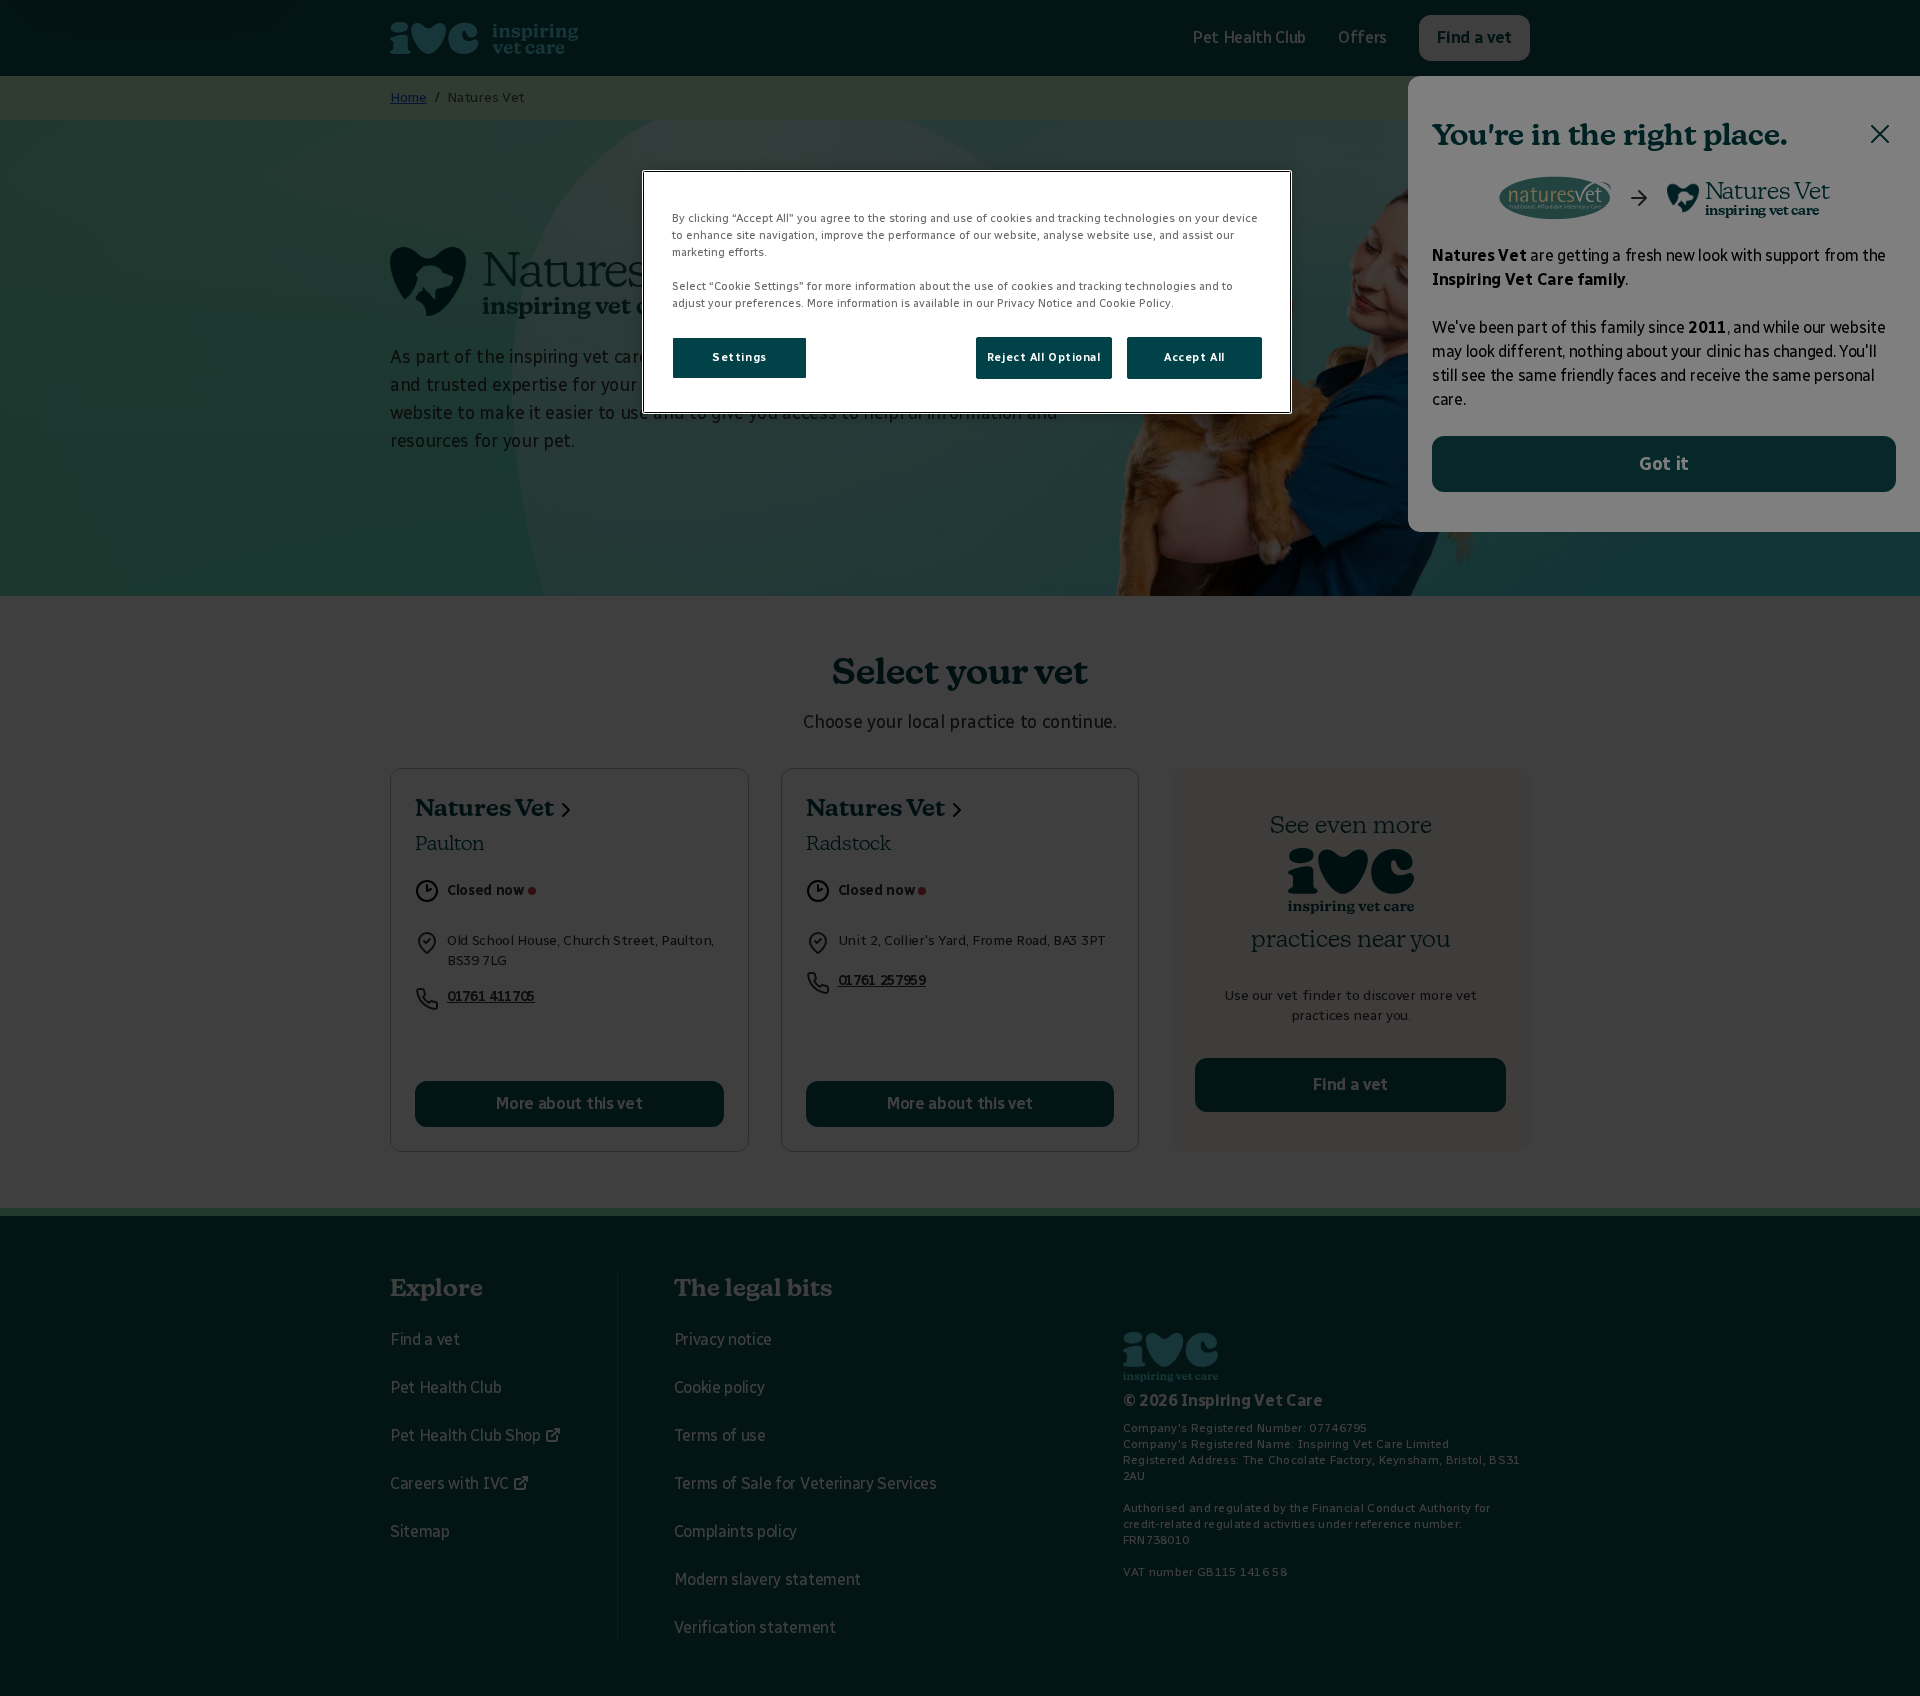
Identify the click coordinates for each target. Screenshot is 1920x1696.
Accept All (1194, 357)
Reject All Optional (1044, 357)
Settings (739, 357)
